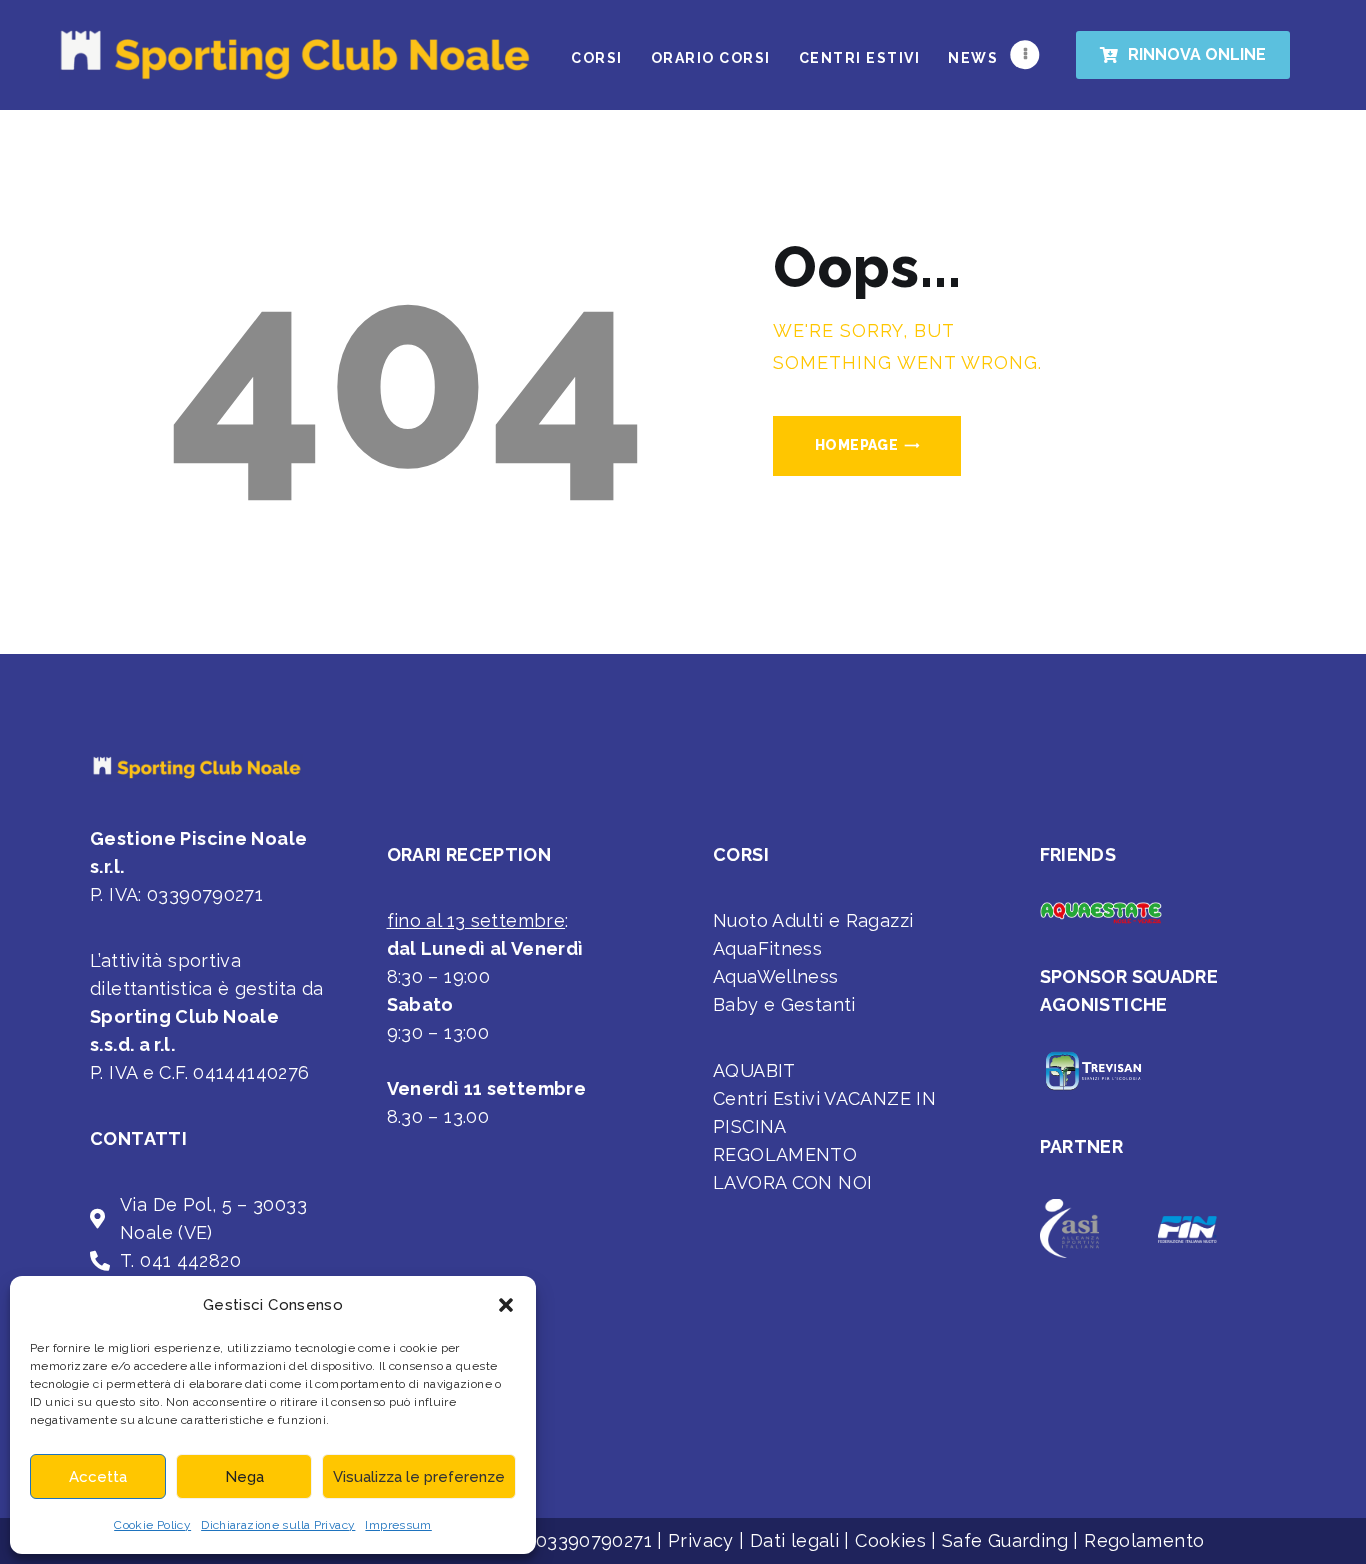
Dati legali (794, 1540)
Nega (244, 1477)
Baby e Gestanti (784, 1004)
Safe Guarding (1005, 1540)
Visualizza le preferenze (419, 1477)
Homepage (856, 445)
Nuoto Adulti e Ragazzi (813, 920)
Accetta (98, 1477)
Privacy (701, 1540)
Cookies (890, 1540)
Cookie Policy (152, 1525)
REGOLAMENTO (785, 1154)
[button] (506, 1305)
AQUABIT (754, 1070)
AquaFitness (767, 948)
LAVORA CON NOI (792, 1182)
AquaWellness (776, 976)
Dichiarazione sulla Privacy (278, 1525)
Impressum (398, 1525)
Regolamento (1144, 1540)
